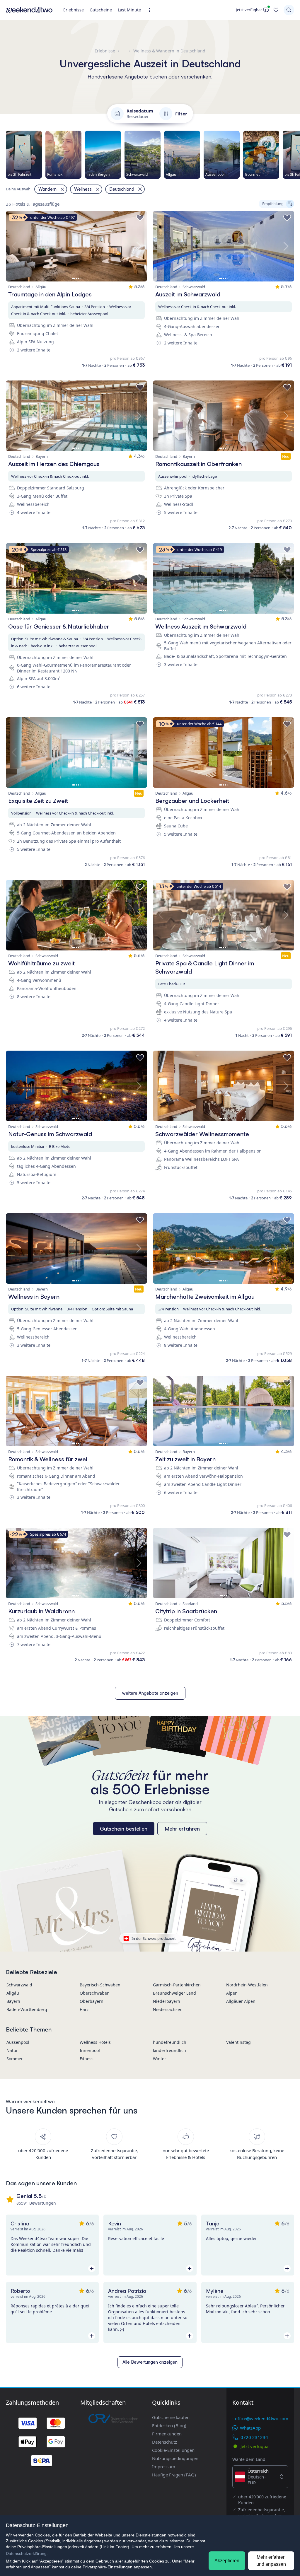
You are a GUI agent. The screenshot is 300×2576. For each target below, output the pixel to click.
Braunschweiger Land (174, 1993)
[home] (29, 10)
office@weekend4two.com (262, 2418)
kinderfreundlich (169, 2050)
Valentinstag (238, 2042)
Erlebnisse (74, 10)
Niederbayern (167, 2001)
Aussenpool (18, 2042)
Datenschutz (165, 2442)
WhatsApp (250, 2428)
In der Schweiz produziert (154, 1938)
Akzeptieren (227, 2561)
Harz (84, 2009)
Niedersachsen (168, 2009)
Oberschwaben (95, 1993)
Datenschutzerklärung (26, 2553)
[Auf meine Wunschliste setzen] (140, 218)
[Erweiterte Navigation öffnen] (151, 10)
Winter (160, 2059)
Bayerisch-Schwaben (100, 1985)
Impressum (164, 2466)
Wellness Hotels (95, 2042)
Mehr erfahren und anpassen (271, 2561)
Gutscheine (101, 10)
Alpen (232, 1993)
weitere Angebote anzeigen (150, 1693)
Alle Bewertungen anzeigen (150, 2362)
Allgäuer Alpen (241, 2001)
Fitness (87, 2059)
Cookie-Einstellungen (173, 2450)
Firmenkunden (167, 2434)
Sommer (15, 2059)
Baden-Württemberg (27, 2009)
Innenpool (90, 2050)
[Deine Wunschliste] (276, 10)
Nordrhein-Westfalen (247, 1985)
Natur (12, 2050)
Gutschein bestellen (124, 1829)
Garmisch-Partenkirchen (177, 1985)
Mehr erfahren (182, 1829)
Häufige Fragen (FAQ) (174, 2475)
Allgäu (13, 1993)
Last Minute (129, 10)
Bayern (13, 2001)
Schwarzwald (19, 1985)
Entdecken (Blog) (169, 2425)
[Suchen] (289, 10)
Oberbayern (92, 2001)
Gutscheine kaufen (171, 2417)
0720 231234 (254, 2437)
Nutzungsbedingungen (175, 2458)
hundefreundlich (170, 2042)
